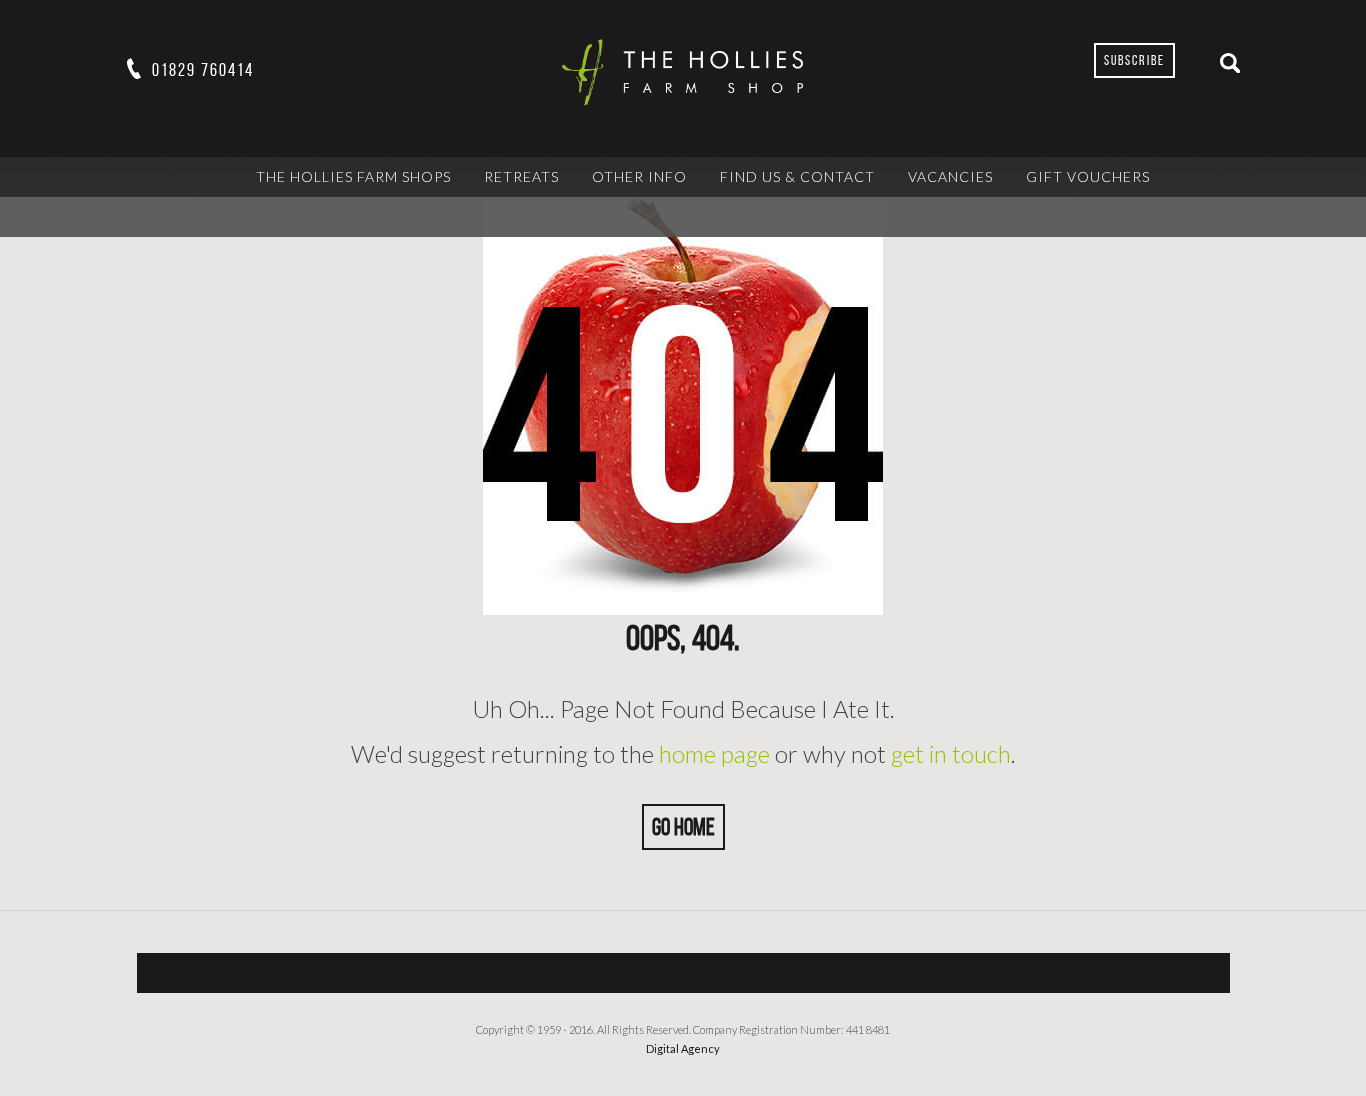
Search (1230, 63)
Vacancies (950, 176)
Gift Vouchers (1088, 176)
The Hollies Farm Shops (353, 176)
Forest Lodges (483, 972)
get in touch (951, 753)
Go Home (683, 827)
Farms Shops (346, 972)
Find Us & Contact (797, 176)
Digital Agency (683, 1048)
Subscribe (1134, 60)
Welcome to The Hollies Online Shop (815, 972)
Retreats (521, 176)
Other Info (639, 176)
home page (714, 753)
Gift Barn (607, 972)
